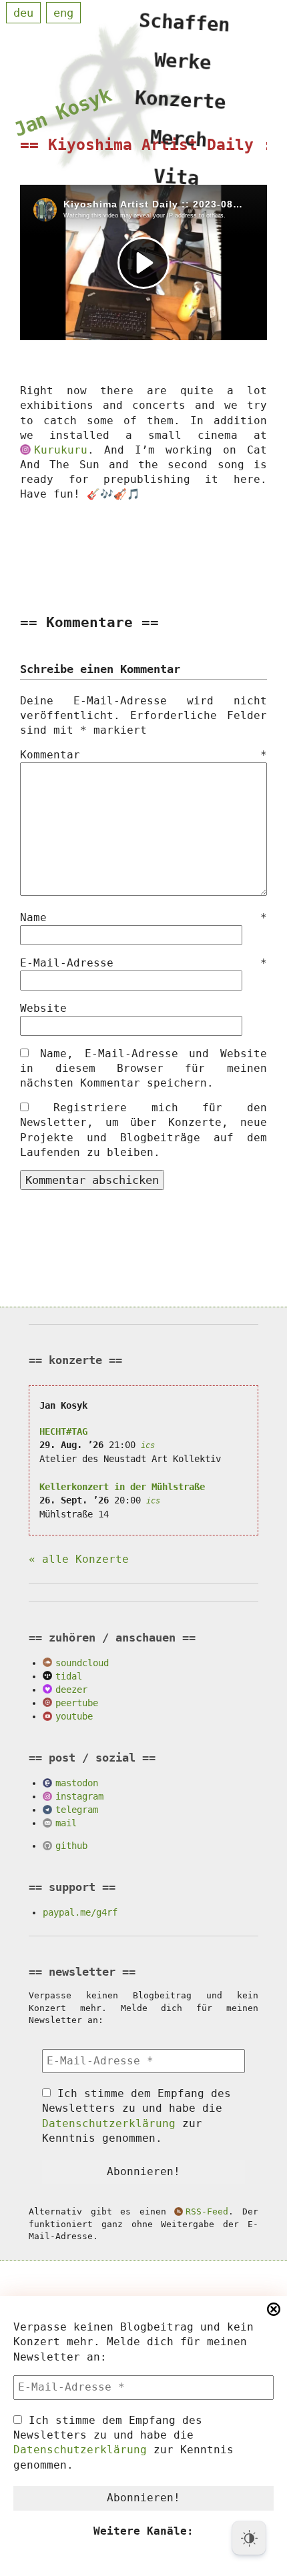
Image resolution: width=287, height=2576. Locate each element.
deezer (71, 1690)
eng (63, 13)
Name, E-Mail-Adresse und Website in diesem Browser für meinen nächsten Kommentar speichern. (143, 1068)
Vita (177, 177)
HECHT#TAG (63, 1431)
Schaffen (185, 22)
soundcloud (82, 1663)
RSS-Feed (207, 2211)
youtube (74, 1716)
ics (148, 1445)
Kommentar (143, 755)
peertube (77, 1703)
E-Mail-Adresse (143, 963)
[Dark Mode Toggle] (249, 2538)
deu (23, 13)
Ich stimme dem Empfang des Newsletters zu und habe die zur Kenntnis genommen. (123, 2443)
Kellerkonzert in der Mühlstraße (122, 1487)
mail (66, 1823)
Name (143, 917)
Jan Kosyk (62, 112)
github (71, 1846)
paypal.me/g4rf (80, 1912)
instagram (79, 1796)
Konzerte (181, 100)
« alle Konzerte (79, 1559)
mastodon (77, 1783)
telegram (77, 1810)
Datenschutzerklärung (80, 2450)
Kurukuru (60, 450)
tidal (69, 1676)
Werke (183, 61)
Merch (179, 138)
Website (43, 1008)
